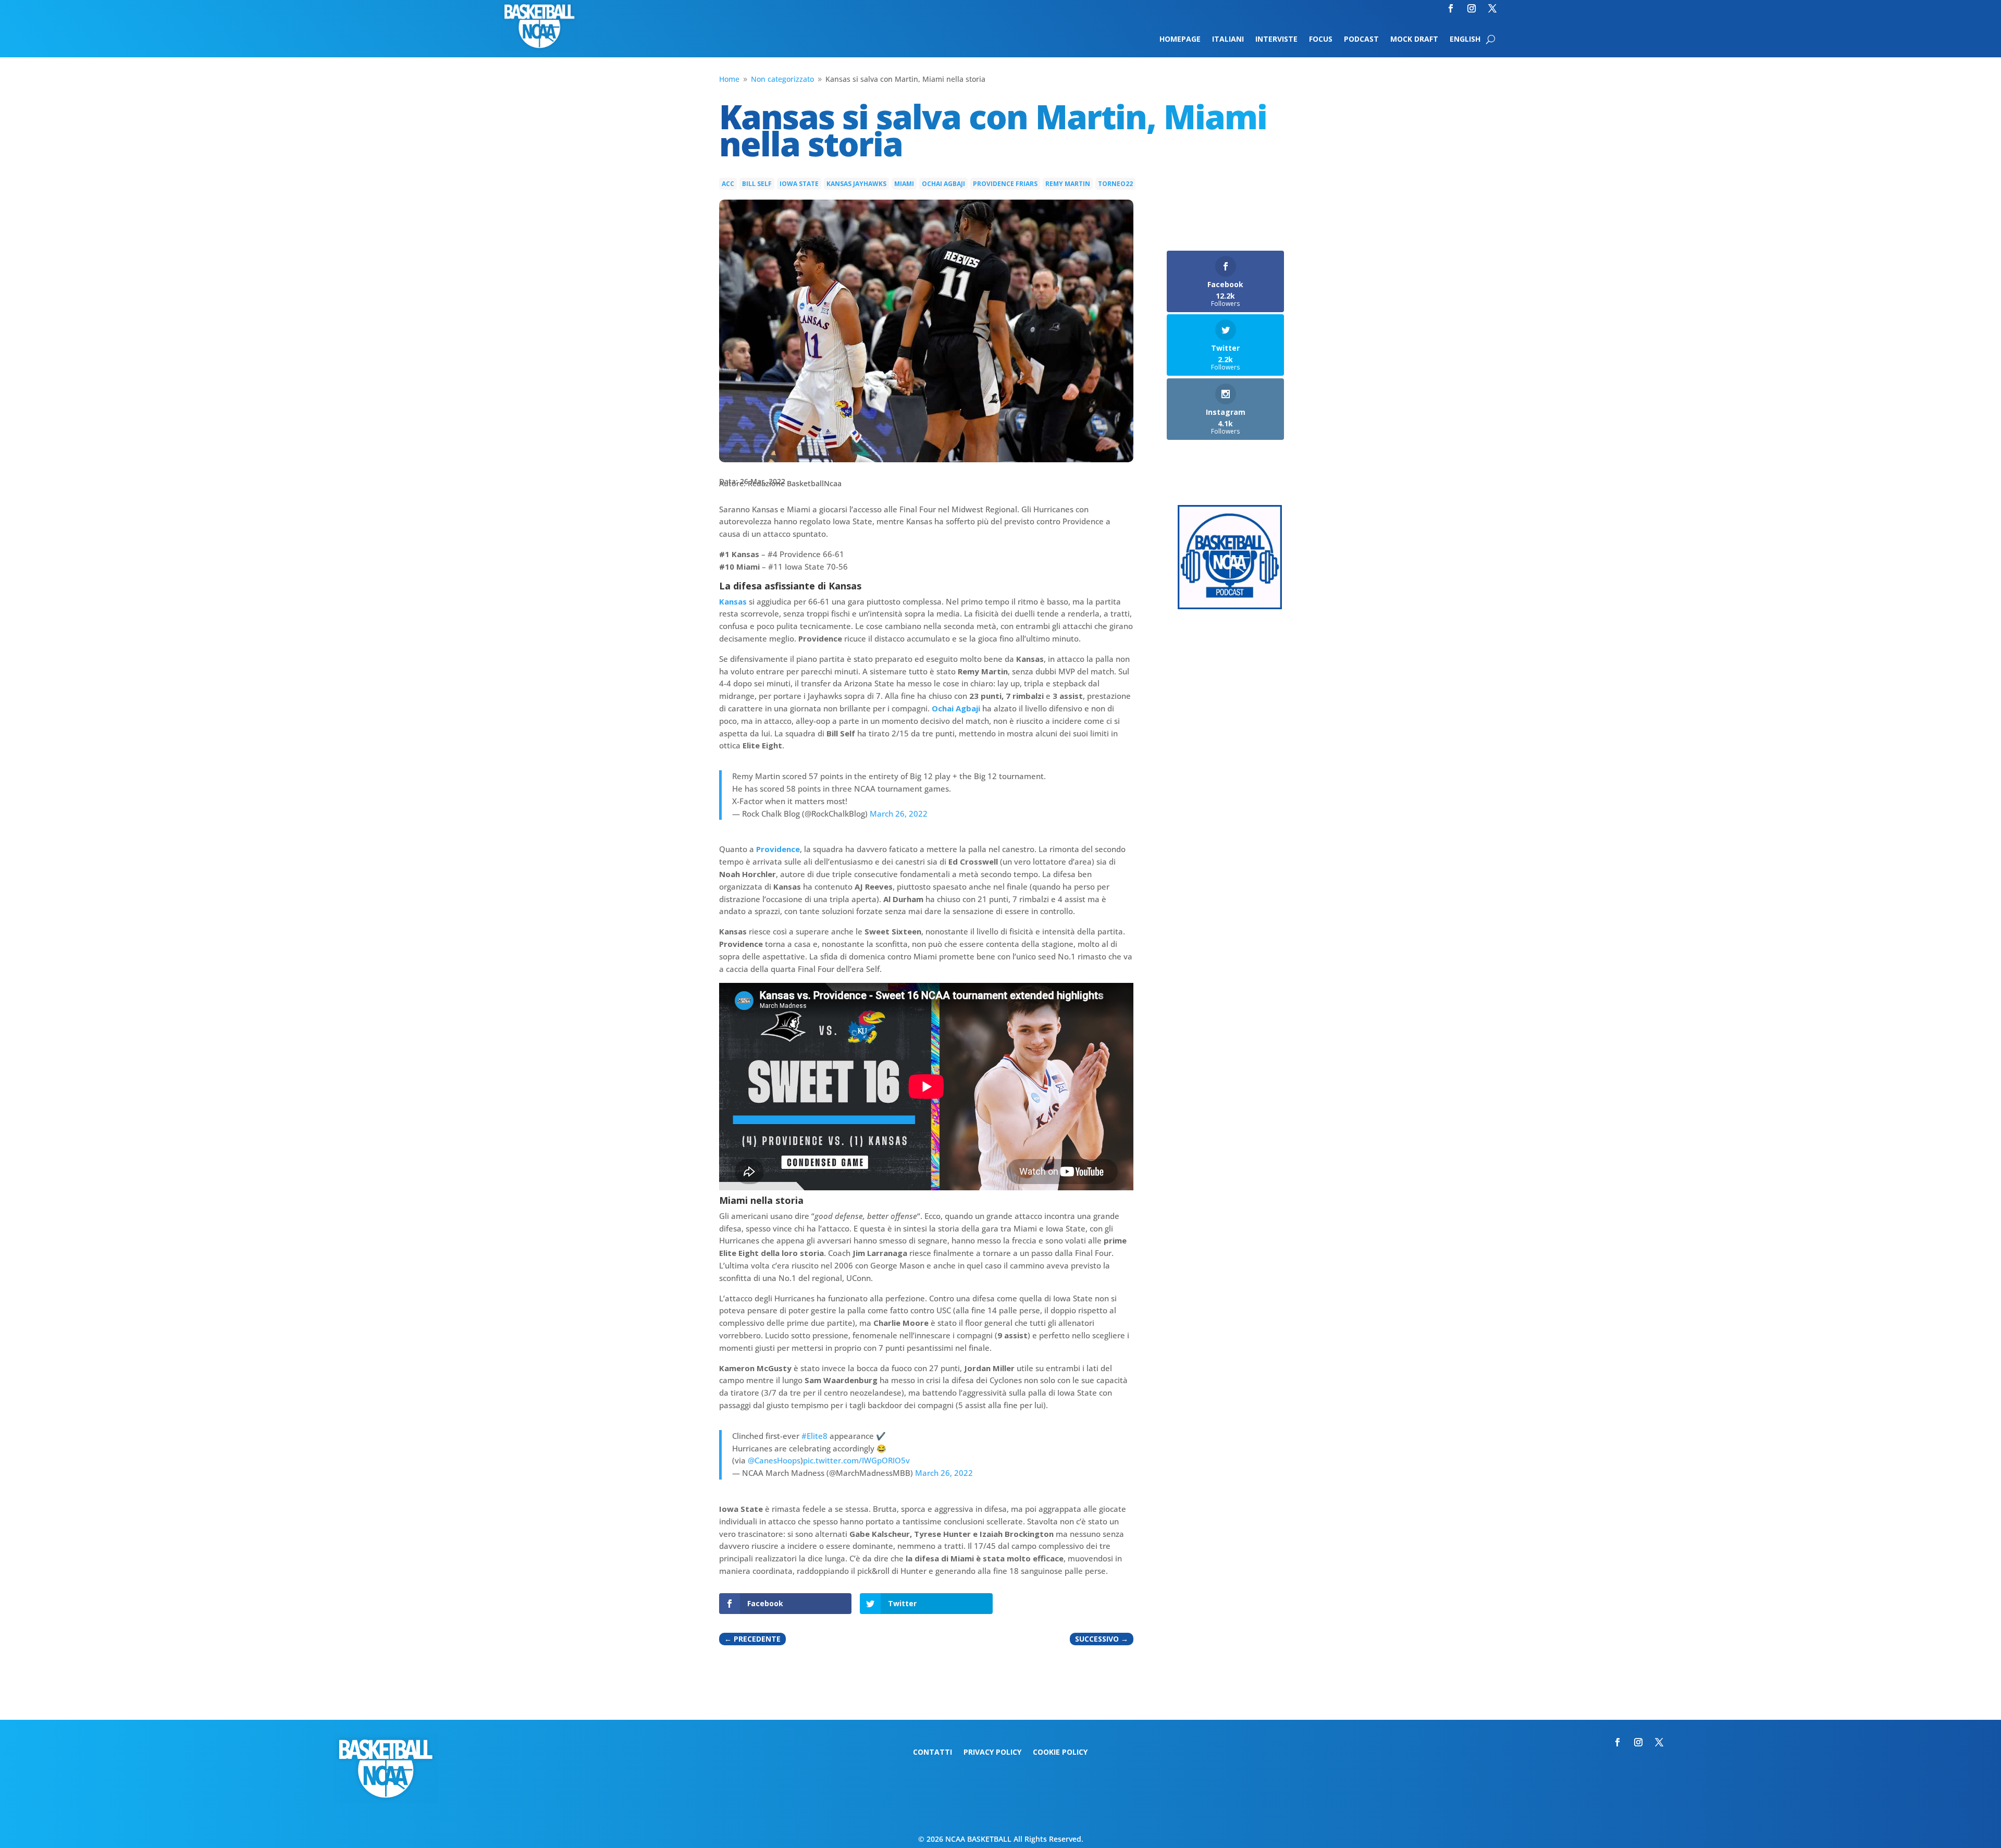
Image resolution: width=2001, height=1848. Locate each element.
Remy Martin (1068, 184)
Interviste (1276, 40)
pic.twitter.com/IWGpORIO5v (856, 1460)
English (1465, 40)
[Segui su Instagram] (1472, 8)
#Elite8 (814, 1436)
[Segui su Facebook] (1451, 8)
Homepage (1180, 40)
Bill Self (757, 184)
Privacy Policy (992, 1753)
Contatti (932, 1753)
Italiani (1228, 40)
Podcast (1361, 40)
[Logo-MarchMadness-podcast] (1230, 606)
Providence (778, 849)
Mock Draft (1414, 40)
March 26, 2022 (899, 814)
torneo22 (1115, 184)
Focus (1321, 40)
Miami (904, 184)
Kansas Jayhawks (856, 184)
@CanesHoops (774, 1460)
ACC (728, 184)
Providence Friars (1005, 184)
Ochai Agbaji (943, 184)
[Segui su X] (1492, 8)
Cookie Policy (1060, 1753)
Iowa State (799, 184)
